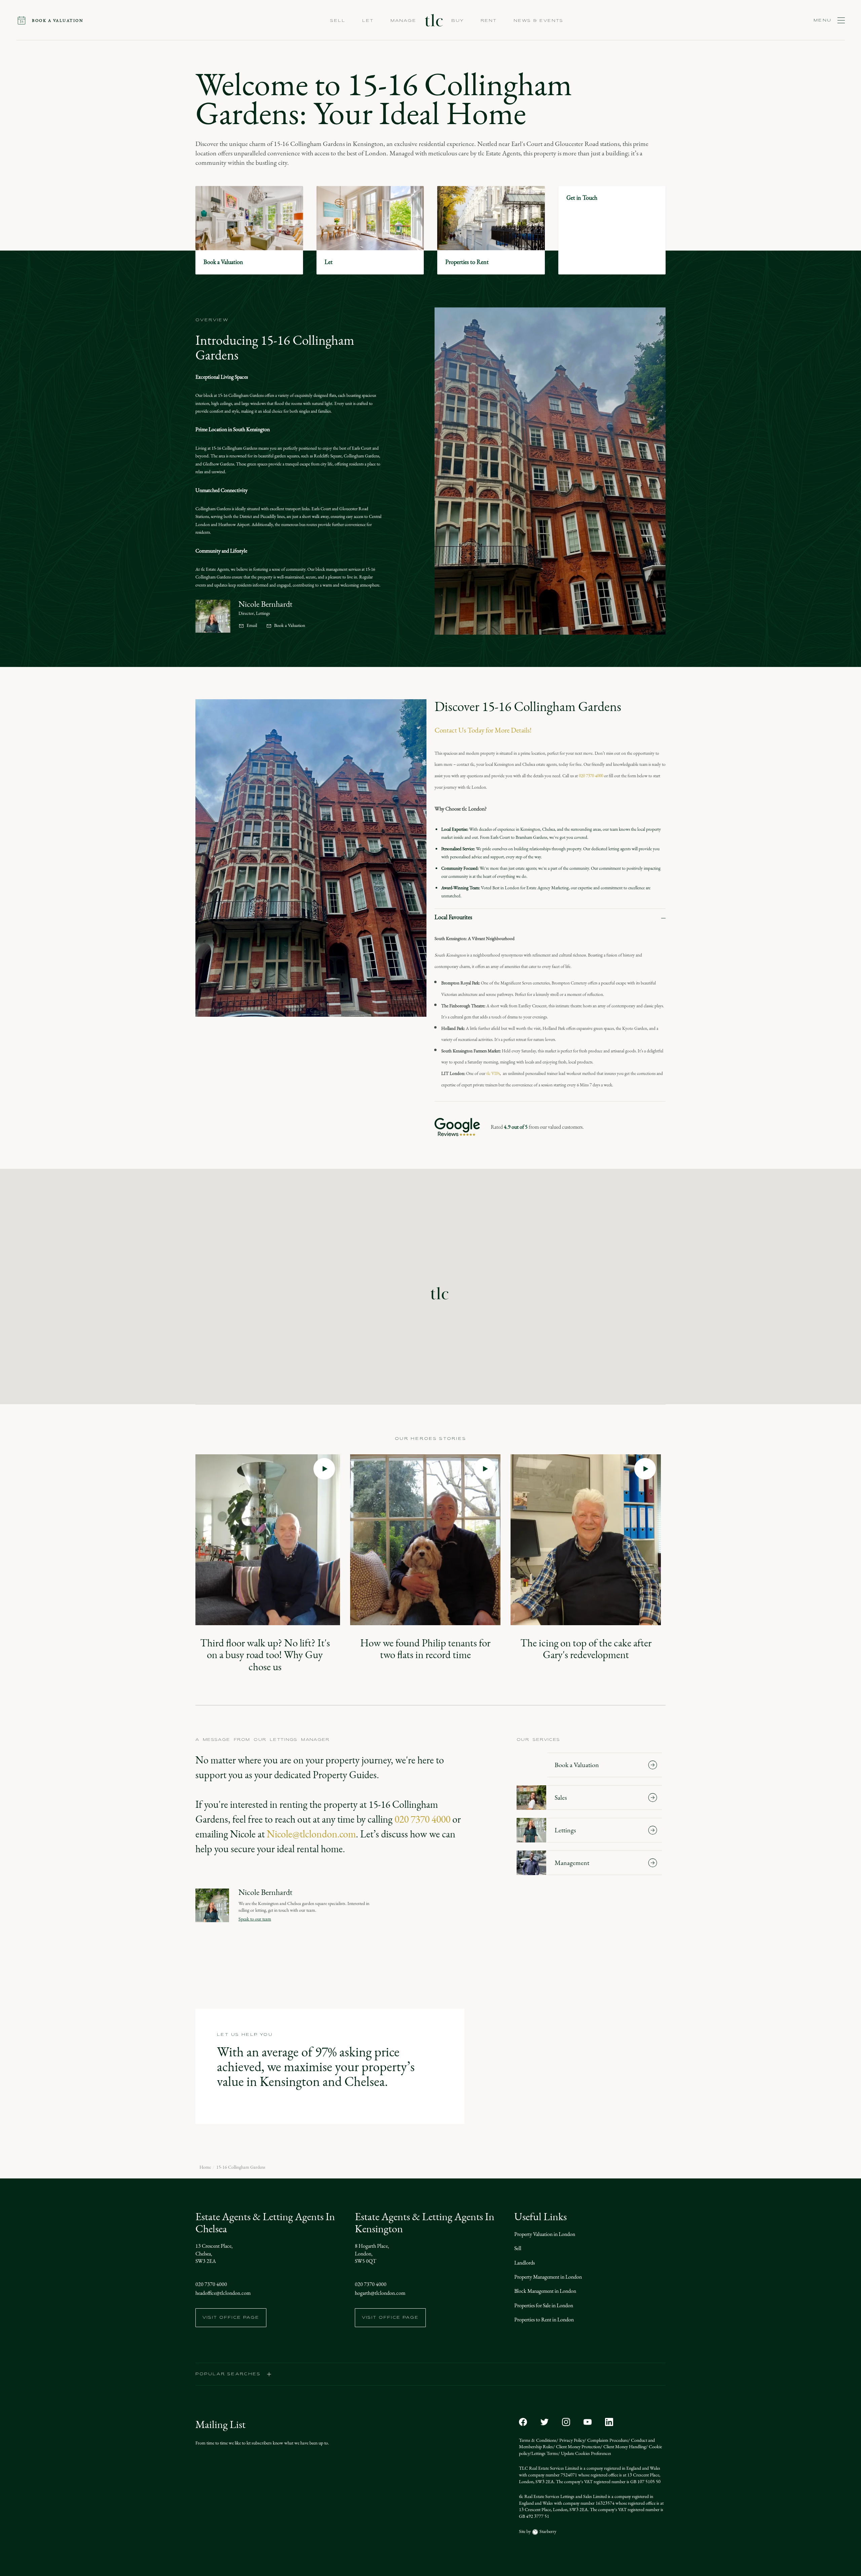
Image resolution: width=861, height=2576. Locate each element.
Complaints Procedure (607, 2440)
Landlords (525, 2263)
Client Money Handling (624, 2447)
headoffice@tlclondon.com (223, 2293)
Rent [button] (489, 21)
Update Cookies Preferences (586, 2453)
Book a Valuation (290, 626)
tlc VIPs (493, 1073)
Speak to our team (255, 1919)
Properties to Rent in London (544, 2320)
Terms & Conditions (538, 2440)
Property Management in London (548, 2277)
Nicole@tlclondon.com (311, 1834)
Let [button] (368, 21)
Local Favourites (453, 917)
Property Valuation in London (545, 2234)
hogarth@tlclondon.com (380, 2293)
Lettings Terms (545, 2453)
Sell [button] (338, 21)
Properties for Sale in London (544, 2305)
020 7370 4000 (591, 776)
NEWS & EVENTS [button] (538, 21)
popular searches (228, 2374)
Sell (518, 2248)
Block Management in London (545, 2291)
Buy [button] (458, 21)
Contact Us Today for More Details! (483, 730)
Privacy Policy (571, 2440)
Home (205, 2167)
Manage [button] (403, 21)
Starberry (547, 2531)
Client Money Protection (578, 2447)
